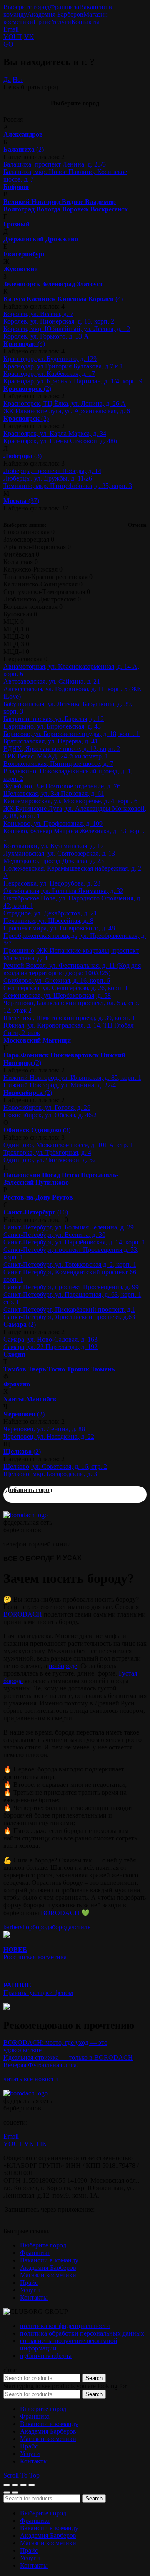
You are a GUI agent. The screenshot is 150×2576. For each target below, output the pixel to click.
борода (42, 1927)
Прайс (42, 22)
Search (94, 2378)
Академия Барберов (55, 14)
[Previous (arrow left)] (7, 2493)
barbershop (18, 1927)
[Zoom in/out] (32, 2485)
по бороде (63, 1666)
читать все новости (31, 2079)
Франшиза (64, 7)
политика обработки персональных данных (82, 2333)
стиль (82, 1927)
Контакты (85, 22)
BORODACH (23, 1614)
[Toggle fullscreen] (23, 2485)
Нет (18, 80)
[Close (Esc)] (7, 2485)
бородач (63, 1927)
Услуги (61, 22)
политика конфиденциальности (65, 2326)
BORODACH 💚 (65, 1913)
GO (8, 44)
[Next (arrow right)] (15, 2493)
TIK (41, 2144)
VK (29, 37)
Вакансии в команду (49, 2260)
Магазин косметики (48, 2275)
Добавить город (29, 1490)
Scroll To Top (21, 2475)
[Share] (15, 2485)
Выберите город (26, 7)
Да (7, 80)
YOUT (13, 37)
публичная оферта (46, 2356)
